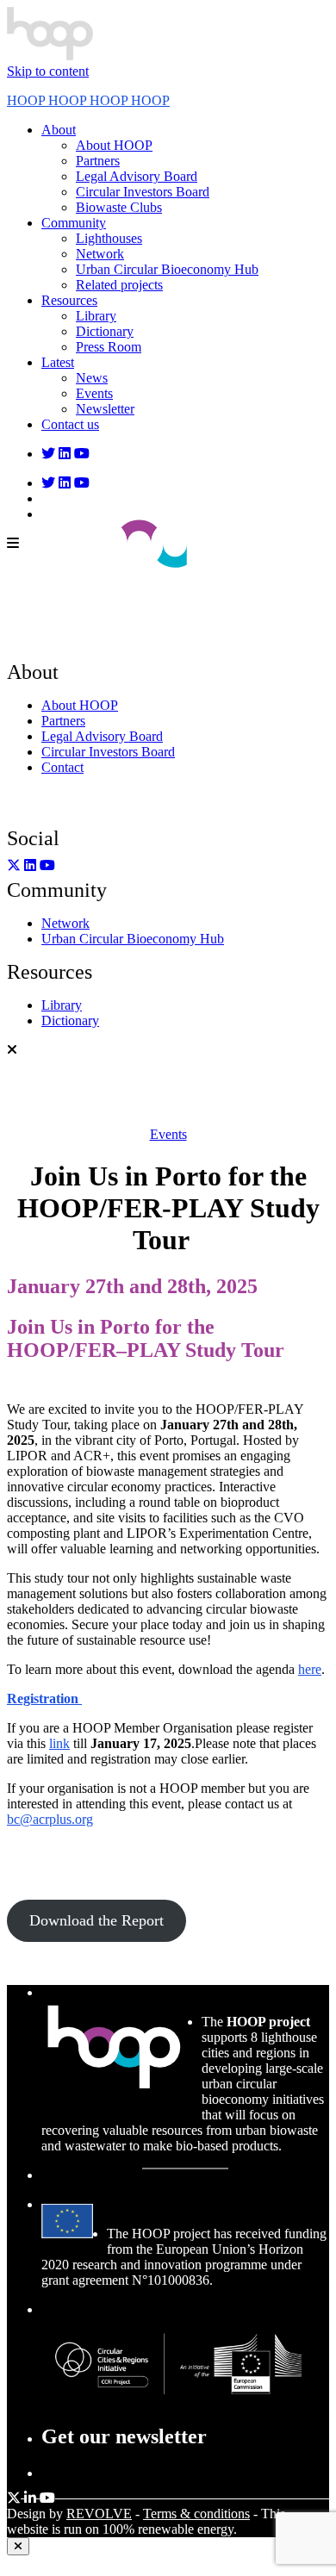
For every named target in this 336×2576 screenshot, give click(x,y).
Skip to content (48, 71)
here (310, 1669)
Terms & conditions (196, 2514)
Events (168, 1134)
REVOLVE (99, 2514)
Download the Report (96, 1920)
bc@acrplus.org (50, 1819)
